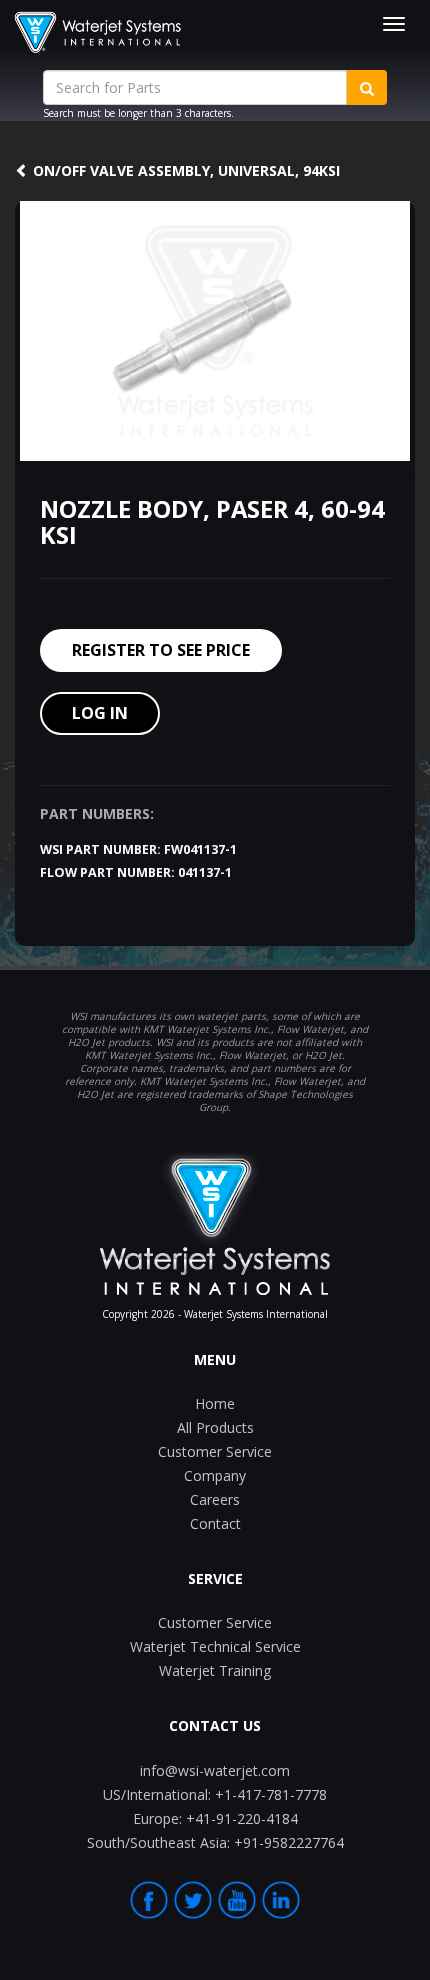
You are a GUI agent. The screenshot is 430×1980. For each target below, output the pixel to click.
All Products (215, 1427)
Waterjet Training (215, 1670)
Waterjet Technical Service (215, 1646)
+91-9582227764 (215, 1842)
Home (215, 1403)
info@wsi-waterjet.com (215, 1770)
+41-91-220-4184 (215, 1818)
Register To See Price (161, 650)
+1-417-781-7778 (215, 1794)
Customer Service (215, 1451)
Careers (215, 1499)
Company (215, 1475)
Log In (100, 713)
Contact (215, 1523)
